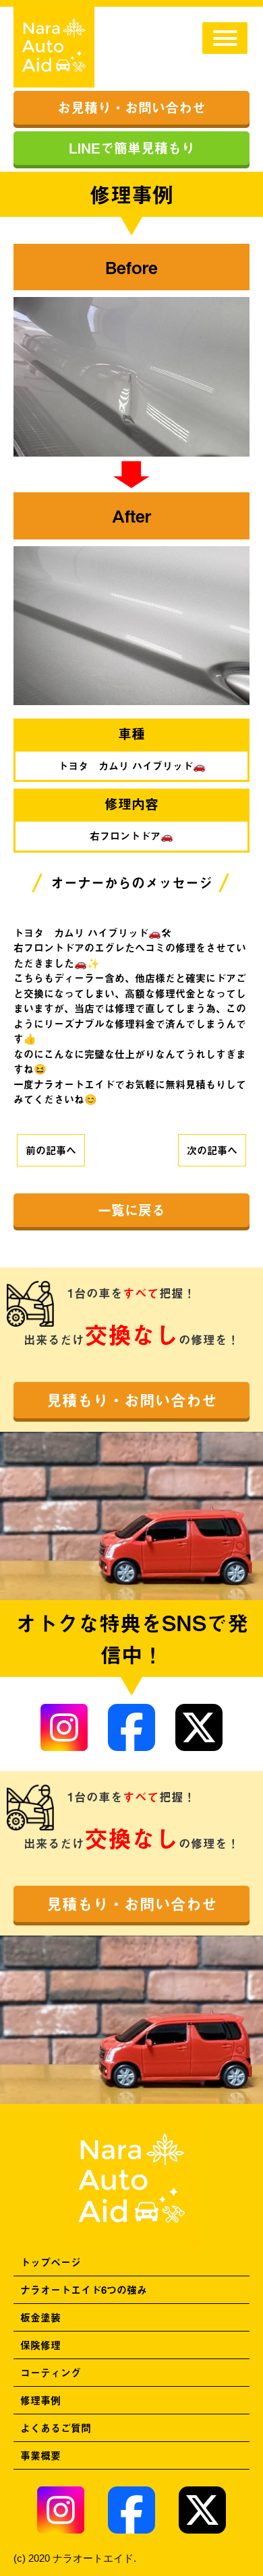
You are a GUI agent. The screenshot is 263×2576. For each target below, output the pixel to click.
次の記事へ (212, 1150)
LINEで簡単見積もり (132, 148)
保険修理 (40, 2345)
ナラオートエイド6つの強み (84, 2289)
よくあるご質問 (56, 2428)
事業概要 (40, 2455)
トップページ (51, 2262)
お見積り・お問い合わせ (131, 107)
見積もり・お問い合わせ (132, 1400)
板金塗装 (40, 2317)
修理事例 (40, 2400)
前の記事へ (51, 1150)
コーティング (51, 2372)
